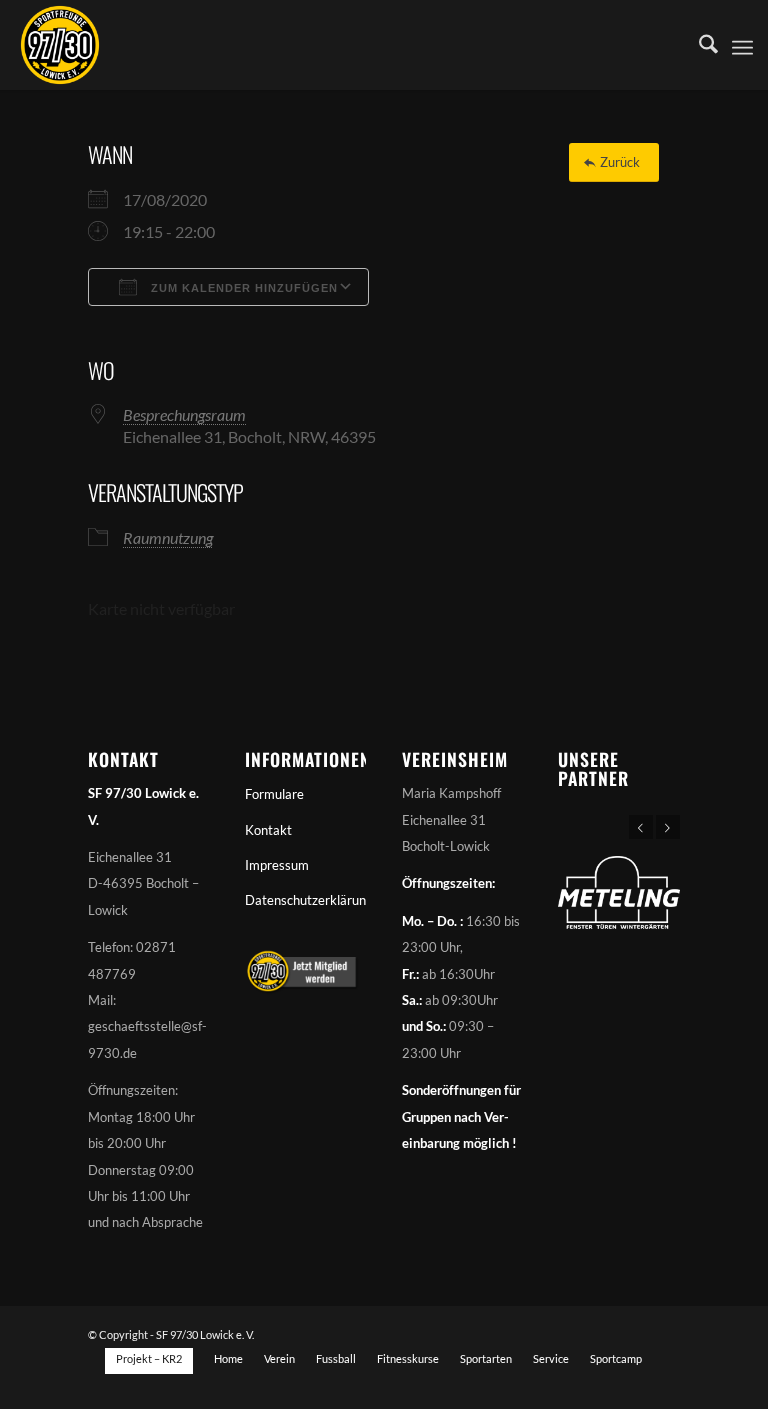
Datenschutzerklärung (305, 900)
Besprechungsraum (184, 414)
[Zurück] (641, 827)
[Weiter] (668, 827)
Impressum (277, 865)
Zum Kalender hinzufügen (242, 288)
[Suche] (698, 45)
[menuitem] (698, 45)
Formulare (274, 794)
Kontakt (268, 830)
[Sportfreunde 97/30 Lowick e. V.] (60, 45)
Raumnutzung (168, 537)
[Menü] (742, 45)
